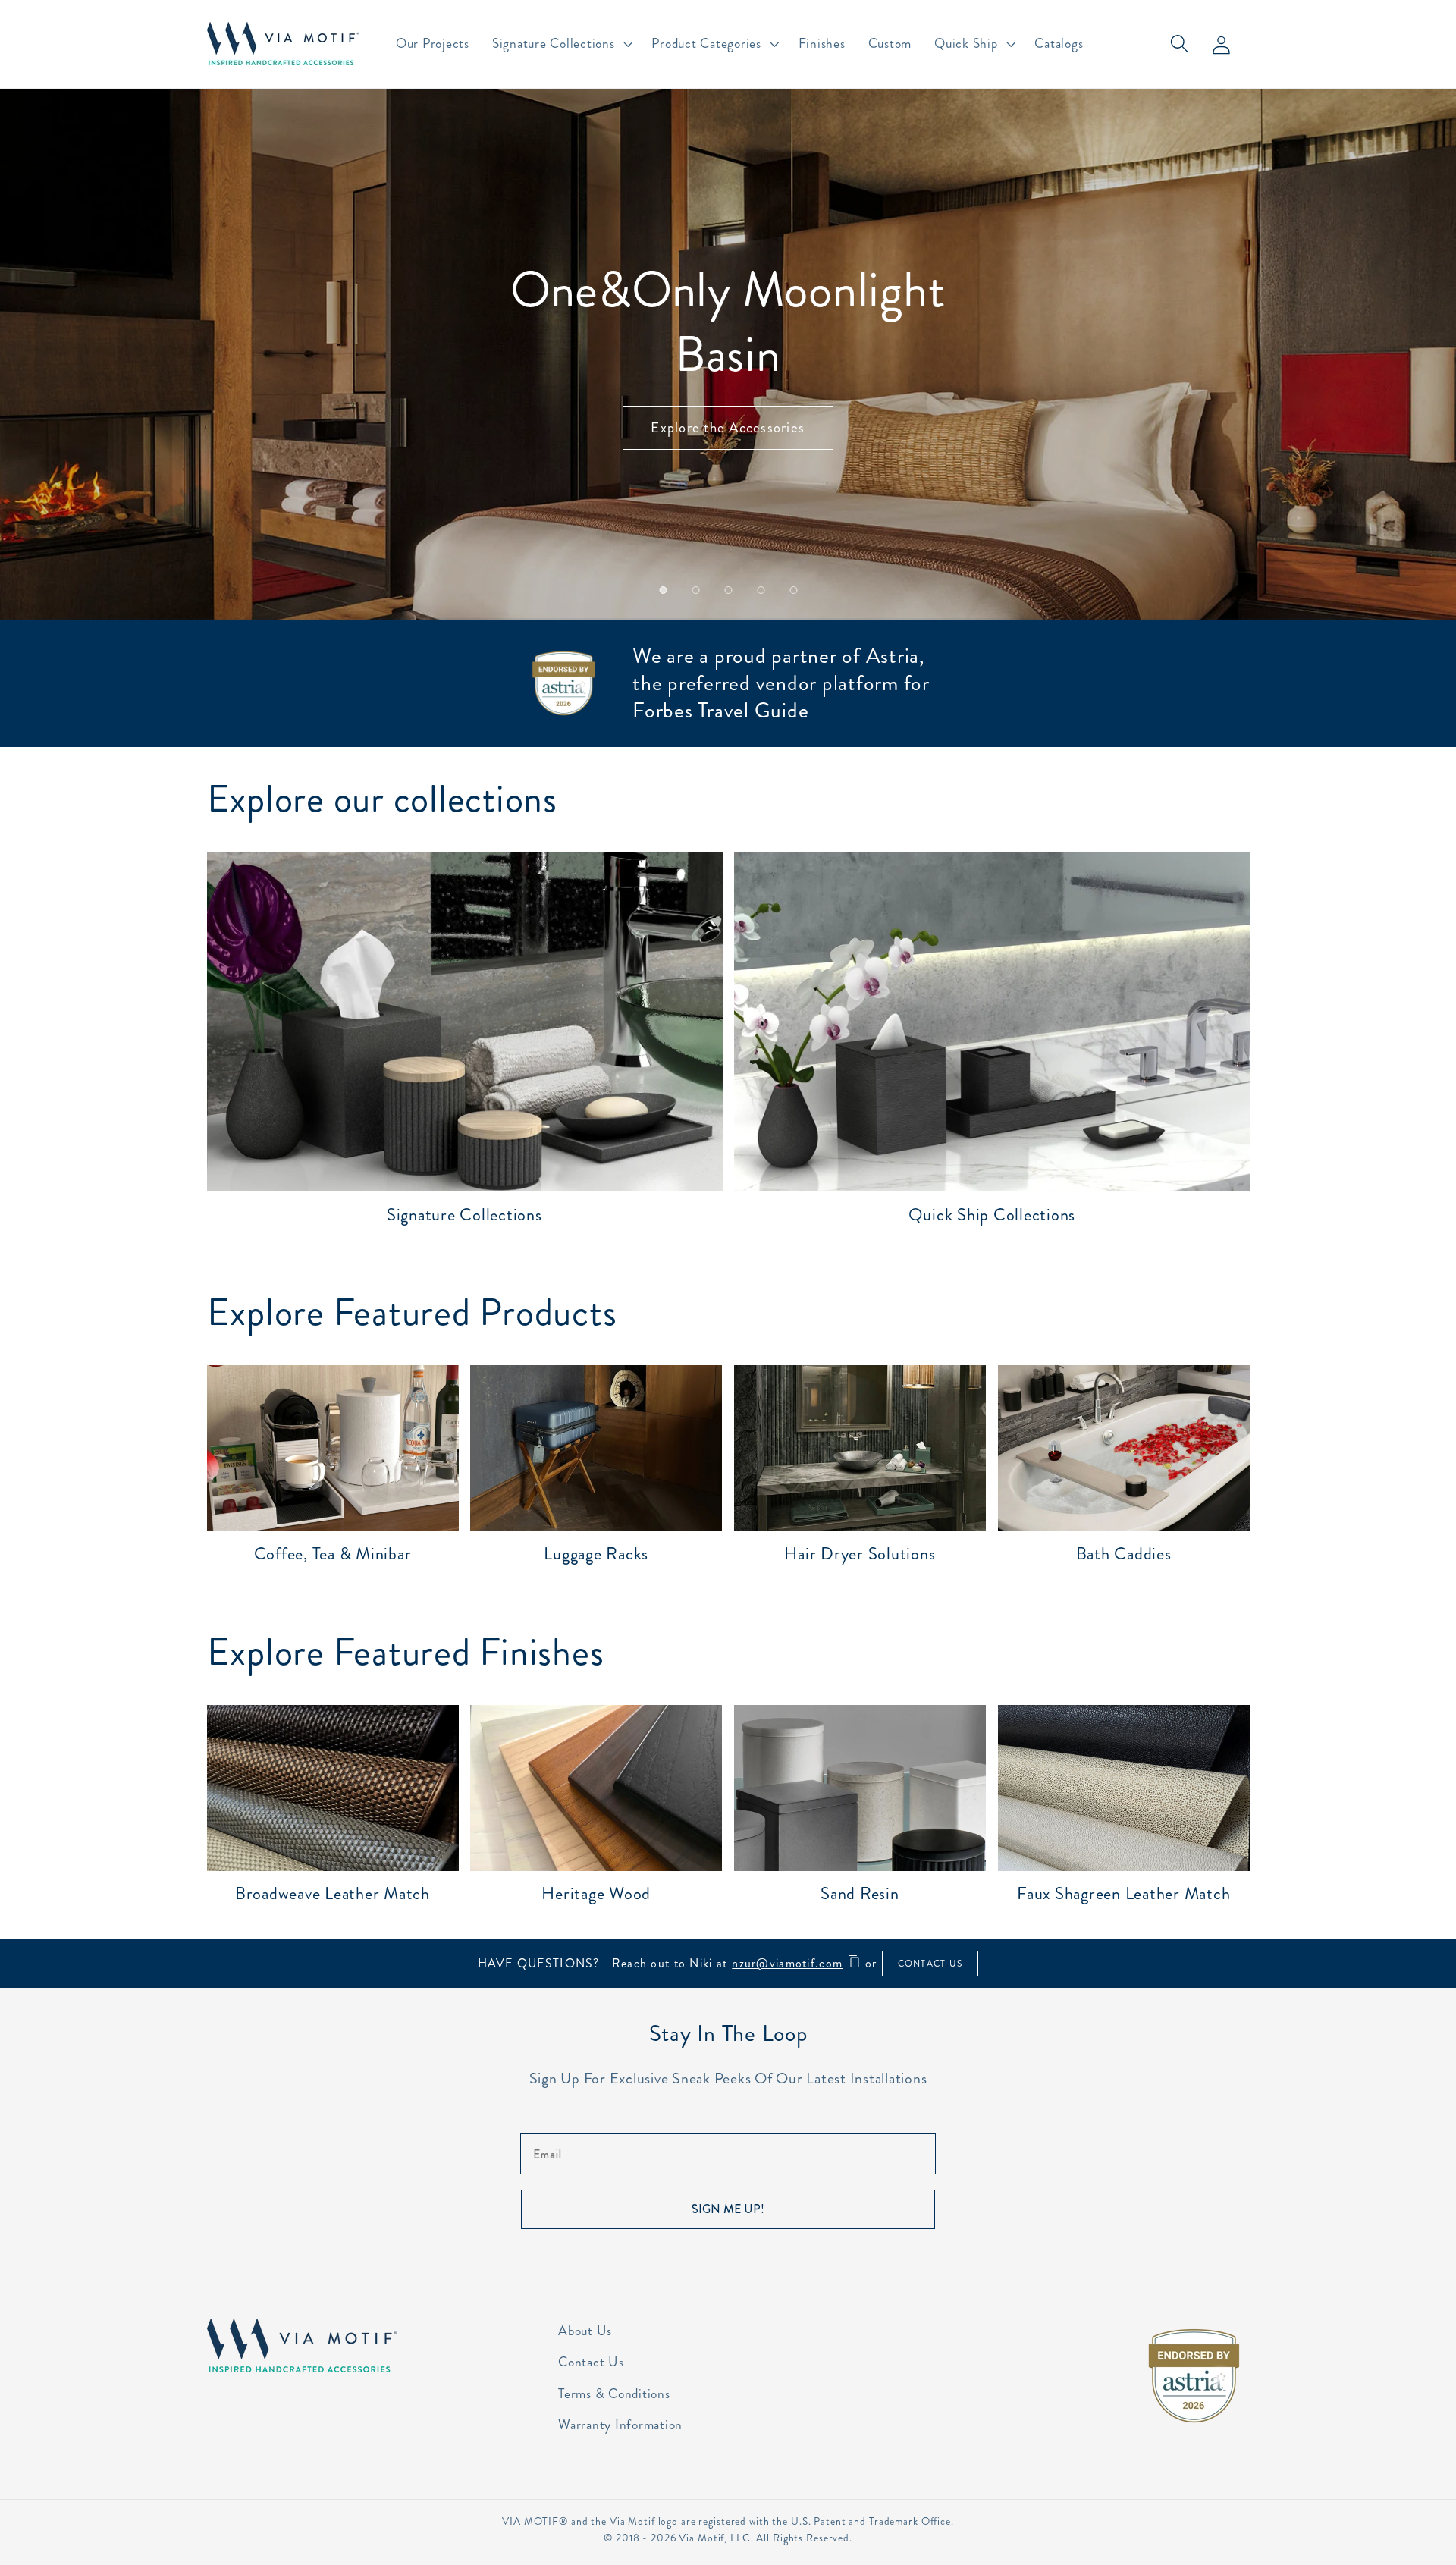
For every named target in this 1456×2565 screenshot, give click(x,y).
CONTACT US (930, 1964)
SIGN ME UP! (728, 2209)
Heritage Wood (596, 1893)
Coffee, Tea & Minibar (333, 1554)
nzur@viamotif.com (787, 1963)
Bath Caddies (1124, 1554)
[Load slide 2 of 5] (696, 590)
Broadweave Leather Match (333, 1893)
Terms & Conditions (614, 2394)
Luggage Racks (596, 1554)
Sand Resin (860, 1893)
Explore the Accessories (728, 427)
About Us (585, 2331)
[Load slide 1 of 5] (663, 590)
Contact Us (591, 2362)
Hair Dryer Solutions (860, 1554)
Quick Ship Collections (992, 1215)
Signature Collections (464, 1215)
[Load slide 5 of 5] (794, 590)
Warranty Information (620, 2425)
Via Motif (701, 2538)
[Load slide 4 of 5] (761, 590)
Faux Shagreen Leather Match (1123, 1893)
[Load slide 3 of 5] (728, 590)
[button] (561, 44)
